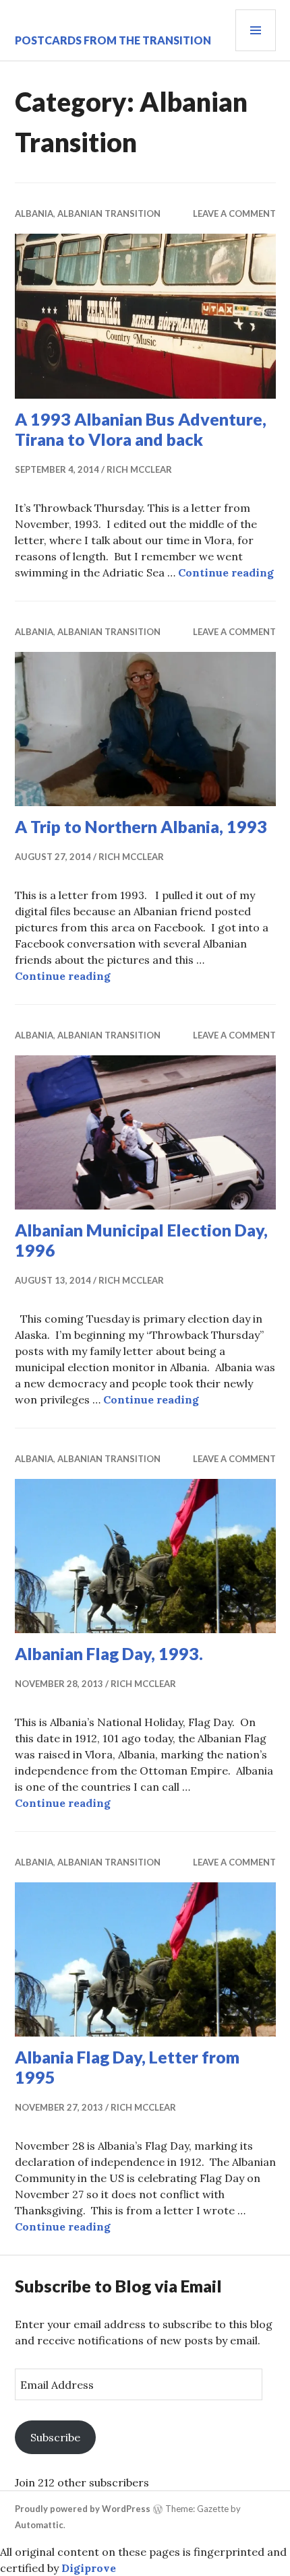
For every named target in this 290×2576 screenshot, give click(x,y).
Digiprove (89, 2568)
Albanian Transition (109, 213)
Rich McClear (139, 469)
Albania (34, 213)
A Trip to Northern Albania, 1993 (141, 826)
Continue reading (226, 572)
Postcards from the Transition (113, 40)
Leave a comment (234, 213)
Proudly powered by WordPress (83, 2509)
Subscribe (55, 2437)
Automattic (39, 2525)
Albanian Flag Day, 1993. (109, 1653)
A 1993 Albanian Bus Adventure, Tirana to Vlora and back (141, 429)
